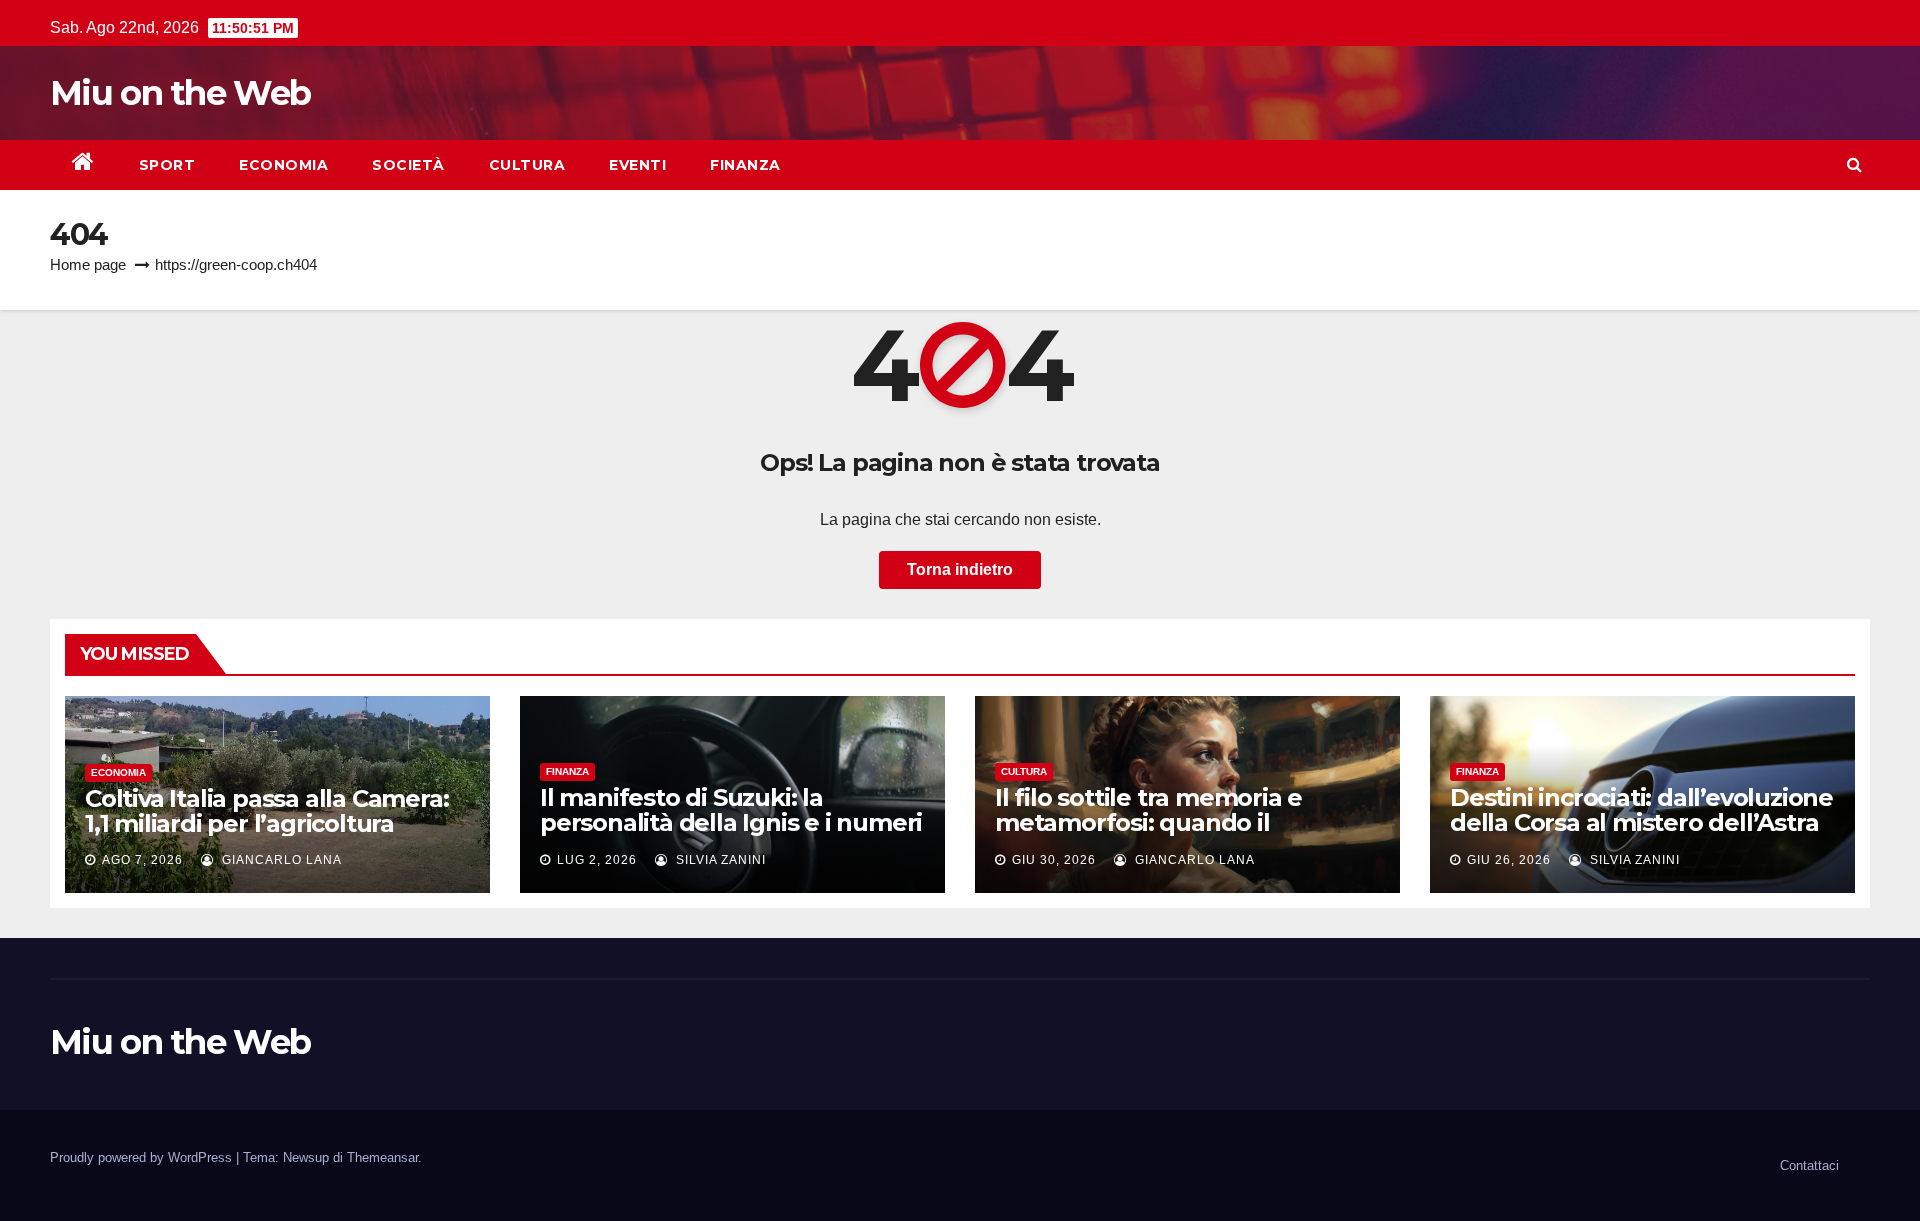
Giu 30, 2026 (1054, 860)
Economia (283, 165)
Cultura (527, 165)
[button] (1854, 164)
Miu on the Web (180, 93)
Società (408, 165)
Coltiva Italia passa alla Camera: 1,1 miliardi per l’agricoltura (266, 811)
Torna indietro (960, 569)
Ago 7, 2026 (142, 860)
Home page (88, 264)
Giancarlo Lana (280, 860)
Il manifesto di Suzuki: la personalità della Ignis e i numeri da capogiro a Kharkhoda (731, 822)
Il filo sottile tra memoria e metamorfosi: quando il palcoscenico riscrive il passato (1174, 822)
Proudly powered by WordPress (143, 1157)
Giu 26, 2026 (1509, 860)
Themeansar (382, 1157)
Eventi (637, 165)
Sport (167, 165)
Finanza (745, 165)
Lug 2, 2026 (597, 860)
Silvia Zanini (719, 860)
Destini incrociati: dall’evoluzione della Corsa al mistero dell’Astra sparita (1641, 822)
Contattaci (1809, 1165)
